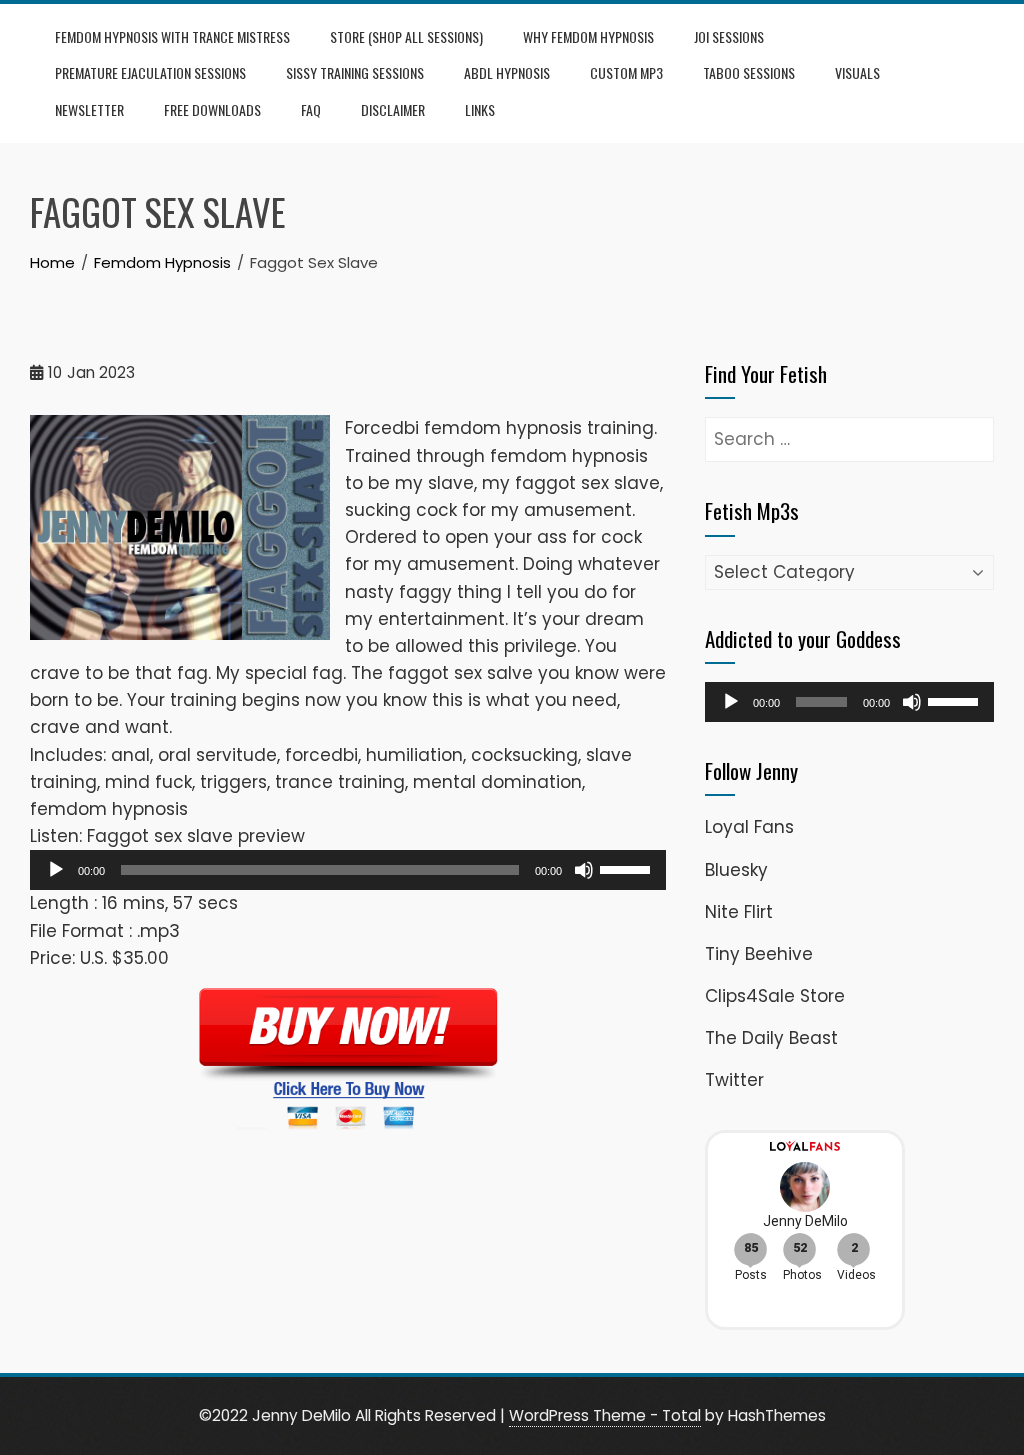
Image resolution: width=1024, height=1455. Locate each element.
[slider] (628, 868)
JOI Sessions (729, 36)
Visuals (857, 72)
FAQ (311, 109)
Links (480, 109)
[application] (348, 870)
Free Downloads (212, 109)
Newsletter (89, 109)
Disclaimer (393, 109)
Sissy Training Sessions (355, 72)
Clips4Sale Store (775, 996)
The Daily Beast (771, 1038)
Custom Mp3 (626, 72)
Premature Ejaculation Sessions (150, 72)
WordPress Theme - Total (605, 1415)
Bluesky (736, 870)
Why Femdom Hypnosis (588, 36)
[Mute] (584, 870)
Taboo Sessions (749, 72)
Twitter (734, 1080)
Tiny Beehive (759, 954)
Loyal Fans (749, 827)
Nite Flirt (739, 912)
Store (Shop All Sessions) (406, 36)
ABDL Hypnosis (507, 72)
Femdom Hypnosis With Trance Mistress (172, 36)
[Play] (56, 870)
